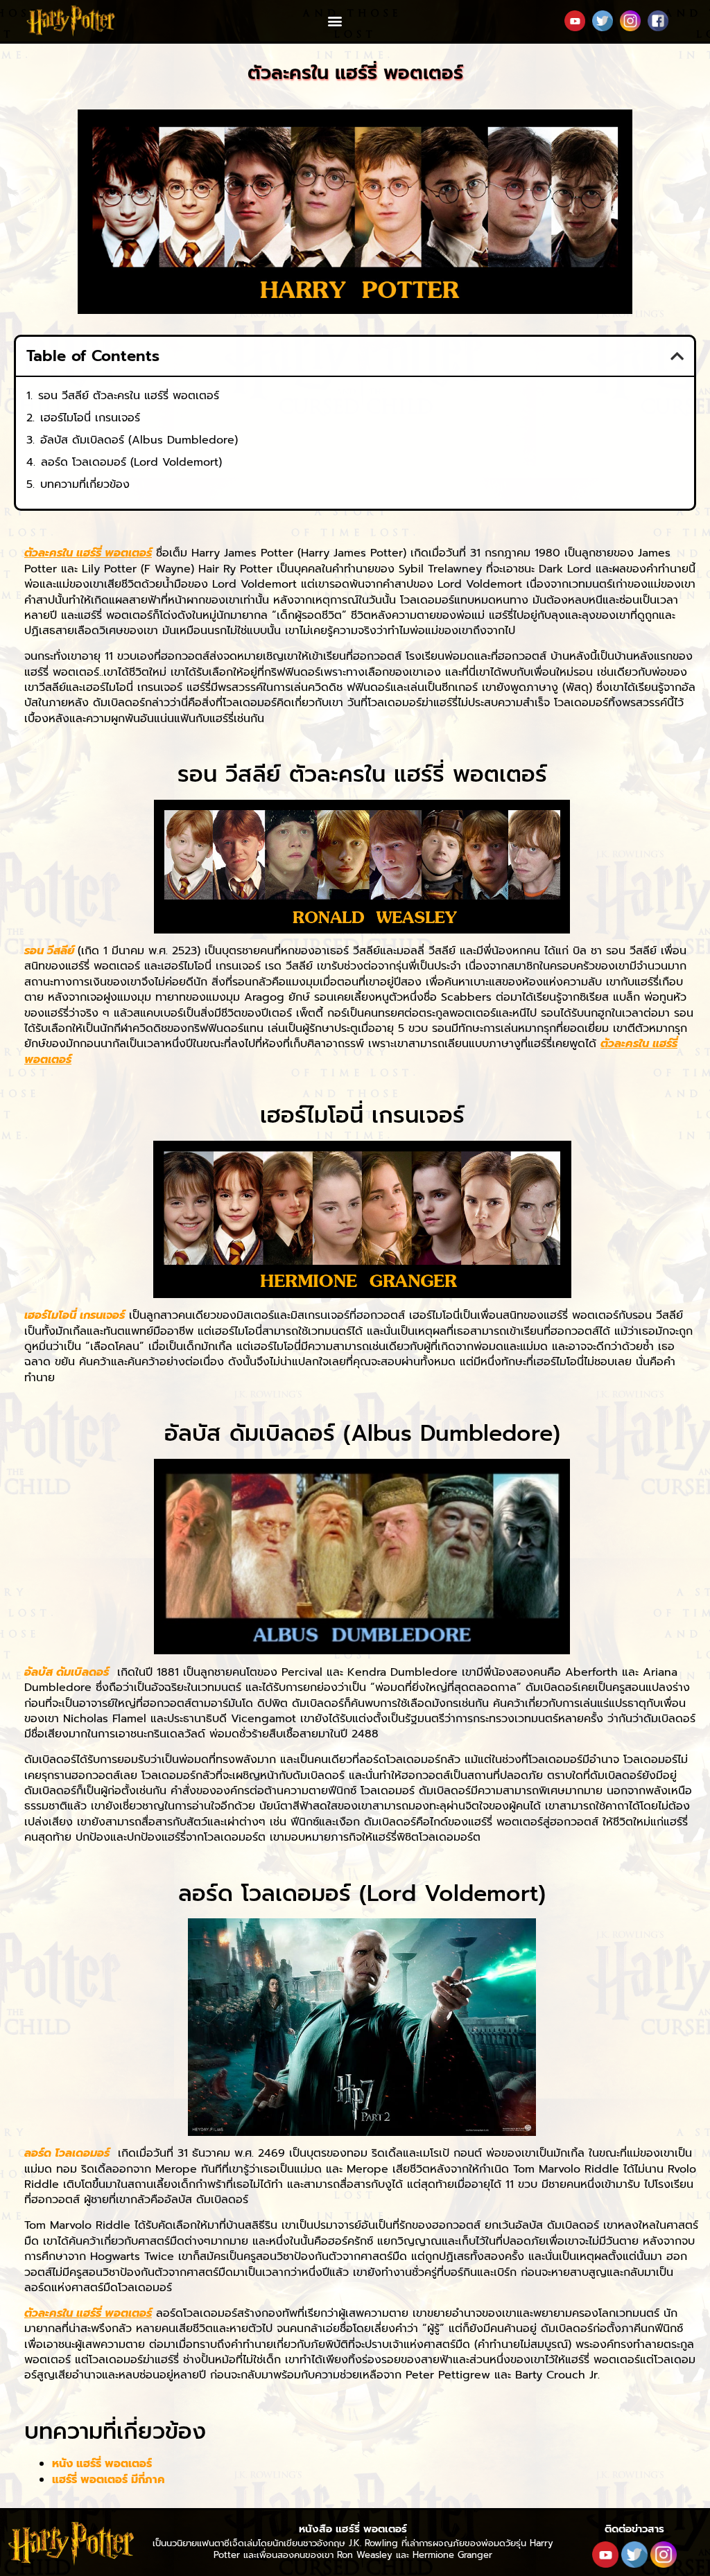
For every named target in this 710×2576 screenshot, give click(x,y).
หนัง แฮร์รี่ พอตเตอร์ (104, 2464)
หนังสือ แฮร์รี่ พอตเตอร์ (353, 2529)
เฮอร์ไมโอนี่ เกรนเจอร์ (90, 418)
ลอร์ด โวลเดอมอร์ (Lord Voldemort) (131, 462)
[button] (335, 21)
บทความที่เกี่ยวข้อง (85, 484)
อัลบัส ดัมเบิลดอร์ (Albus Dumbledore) (139, 440)
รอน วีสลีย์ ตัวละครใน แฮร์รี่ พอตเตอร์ (129, 396)
